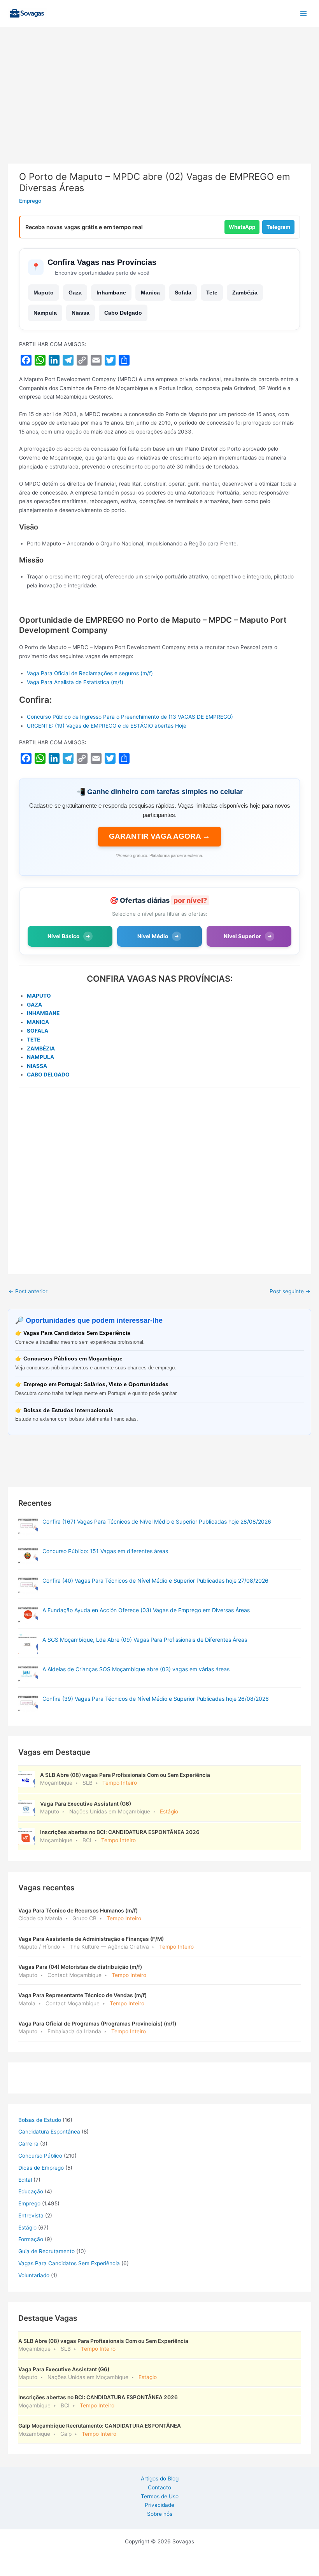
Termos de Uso (160, 2496)
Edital (25, 2180)
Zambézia (245, 293)
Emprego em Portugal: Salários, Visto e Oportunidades (96, 1384)
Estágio (27, 2228)
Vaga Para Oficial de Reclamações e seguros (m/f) (90, 673)
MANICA (38, 1022)
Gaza (75, 293)
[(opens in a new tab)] (28, 1526)
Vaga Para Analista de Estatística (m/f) (75, 682)
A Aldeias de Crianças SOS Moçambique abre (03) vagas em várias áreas (136, 1669)
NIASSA (37, 1066)
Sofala (183, 293)
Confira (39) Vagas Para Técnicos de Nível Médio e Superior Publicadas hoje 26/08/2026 (156, 1699)
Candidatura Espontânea (49, 2132)
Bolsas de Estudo (40, 2120)
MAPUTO (39, 996)
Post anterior (28, 1291)
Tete (212, 293)
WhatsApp (242, 227)
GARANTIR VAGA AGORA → (159, 836)
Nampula (45, 313)
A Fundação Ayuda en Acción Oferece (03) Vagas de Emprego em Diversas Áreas (146, 1610)
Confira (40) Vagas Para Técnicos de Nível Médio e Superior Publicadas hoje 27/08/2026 (155, 1581)
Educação (31, 2191)
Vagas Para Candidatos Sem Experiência (77, 1333)
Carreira (28, 2144)
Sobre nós (160, 2514)
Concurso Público (40, 2156)
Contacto (159, 2487)
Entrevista (31, 2215)
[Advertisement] (159, 106)
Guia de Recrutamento (46, 2251)
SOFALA (38, 1031)
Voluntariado (34, 2275)
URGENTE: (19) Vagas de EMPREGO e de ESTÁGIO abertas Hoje (107, 726)
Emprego (30, 201)
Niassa (81, 313)
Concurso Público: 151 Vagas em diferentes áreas (105, 1551)
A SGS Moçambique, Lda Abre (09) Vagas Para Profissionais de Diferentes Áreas (145, 1640)
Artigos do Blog (160, 2478)
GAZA (34, 1005)
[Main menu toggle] (304, 13)
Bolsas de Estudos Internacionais (68, 1410)
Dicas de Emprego (41, 2168)
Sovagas (68, 12)
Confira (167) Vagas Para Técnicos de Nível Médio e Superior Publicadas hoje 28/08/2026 (157, 1521)
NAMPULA (40, 1057)
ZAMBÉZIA (41, 1049)
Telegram (278, 227)
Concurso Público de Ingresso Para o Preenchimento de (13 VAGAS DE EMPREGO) (130, 717)
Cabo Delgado (123, 313)
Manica (150, 293)
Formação (31, 2239)
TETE (33, 1040)
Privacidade (159, 2505)
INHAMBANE (43, 1013)
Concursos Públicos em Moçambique (73, 1359)
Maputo (44, 293)
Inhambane (111, 293)
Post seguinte (290, 1291)
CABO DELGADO (48, 1075)
